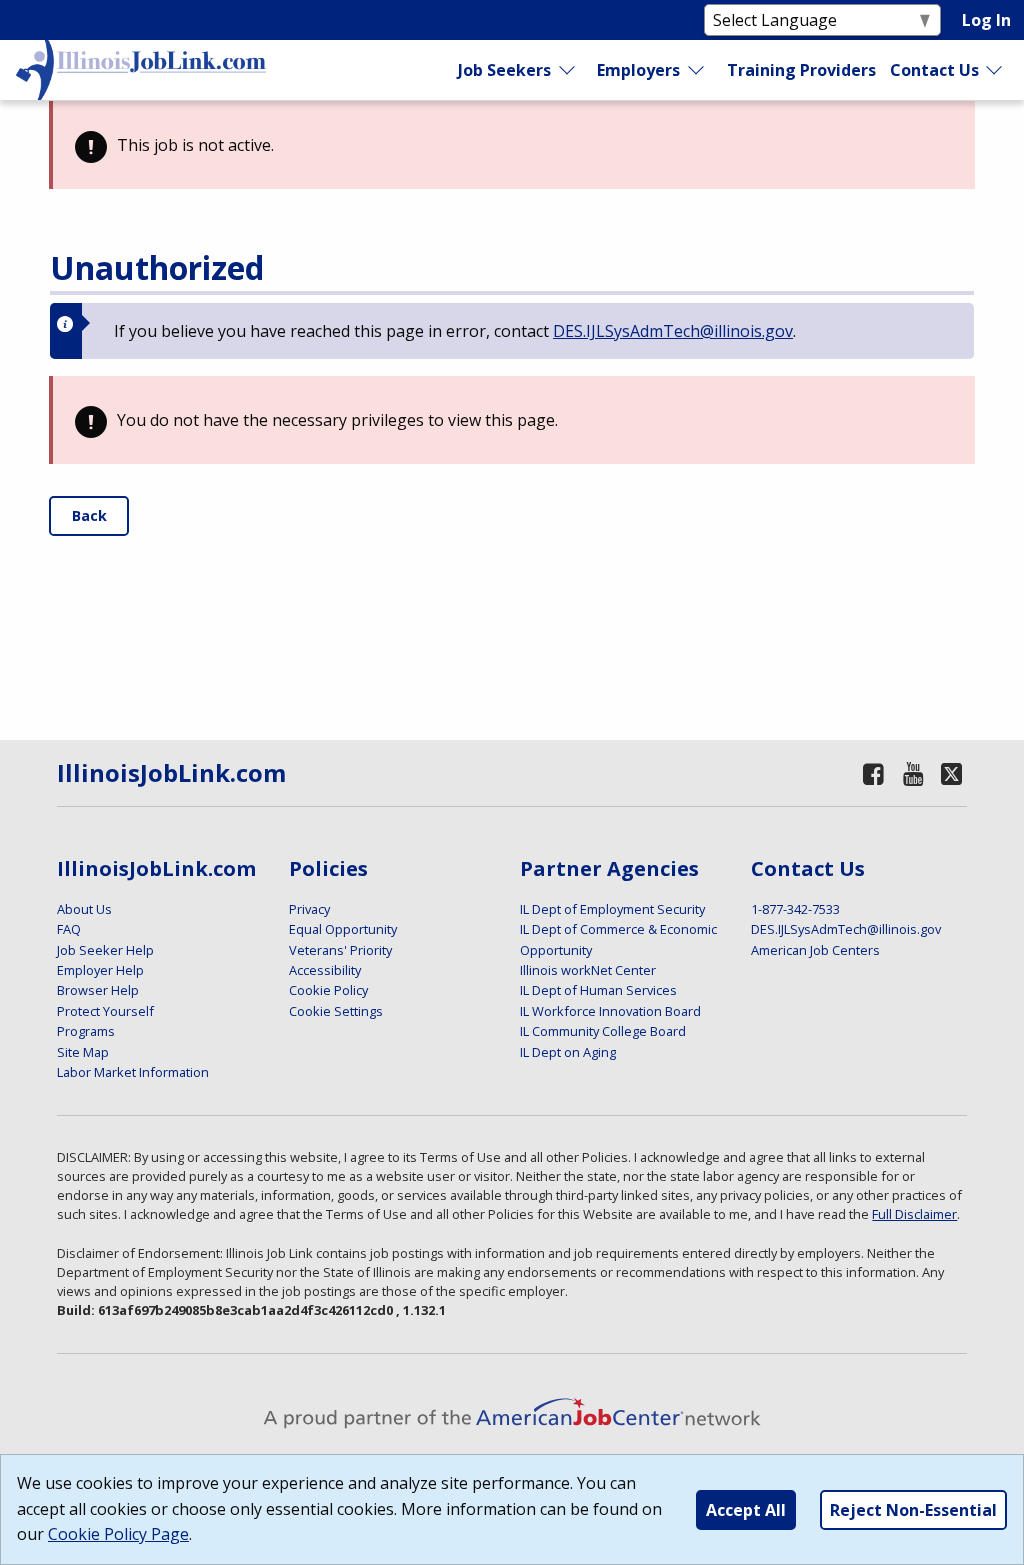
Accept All (746, 1510)
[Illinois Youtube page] (913, 773)
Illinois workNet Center (588, 970)
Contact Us (934, 70)
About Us (84, 909)
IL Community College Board (603, 1031)
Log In (986, 20)
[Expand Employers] (697, 70)
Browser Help (98, 990)
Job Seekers (504, 70)
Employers (638, 70)
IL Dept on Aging (568, 1052)
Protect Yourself (105, 1011)
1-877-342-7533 (795, 909)
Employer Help (100, 970)
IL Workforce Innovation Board (610, 1011)
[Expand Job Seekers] (568, 70)
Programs (86, 1031)
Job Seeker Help (105, 950)
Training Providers (801, 70)
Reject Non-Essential (913, 1510)
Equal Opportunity (343, 929)
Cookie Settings (336, 1011)
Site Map (83, 1052)
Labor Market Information (133, 1072)
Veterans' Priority (340, 950)
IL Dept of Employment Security (612, 909)
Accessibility (325, 970)
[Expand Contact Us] (995, 70)
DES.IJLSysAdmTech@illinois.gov (673, 331)
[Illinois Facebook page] (874, 773)
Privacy (309, 909)
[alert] (512, 145)
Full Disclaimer (914, 1214)
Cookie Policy (328, 990)
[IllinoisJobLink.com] (141, 70)
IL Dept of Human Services (598, 990)
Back (89, 515)
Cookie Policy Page (118, 1534)
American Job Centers (815, 950)
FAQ (69, 929)
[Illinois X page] (951, 773)
